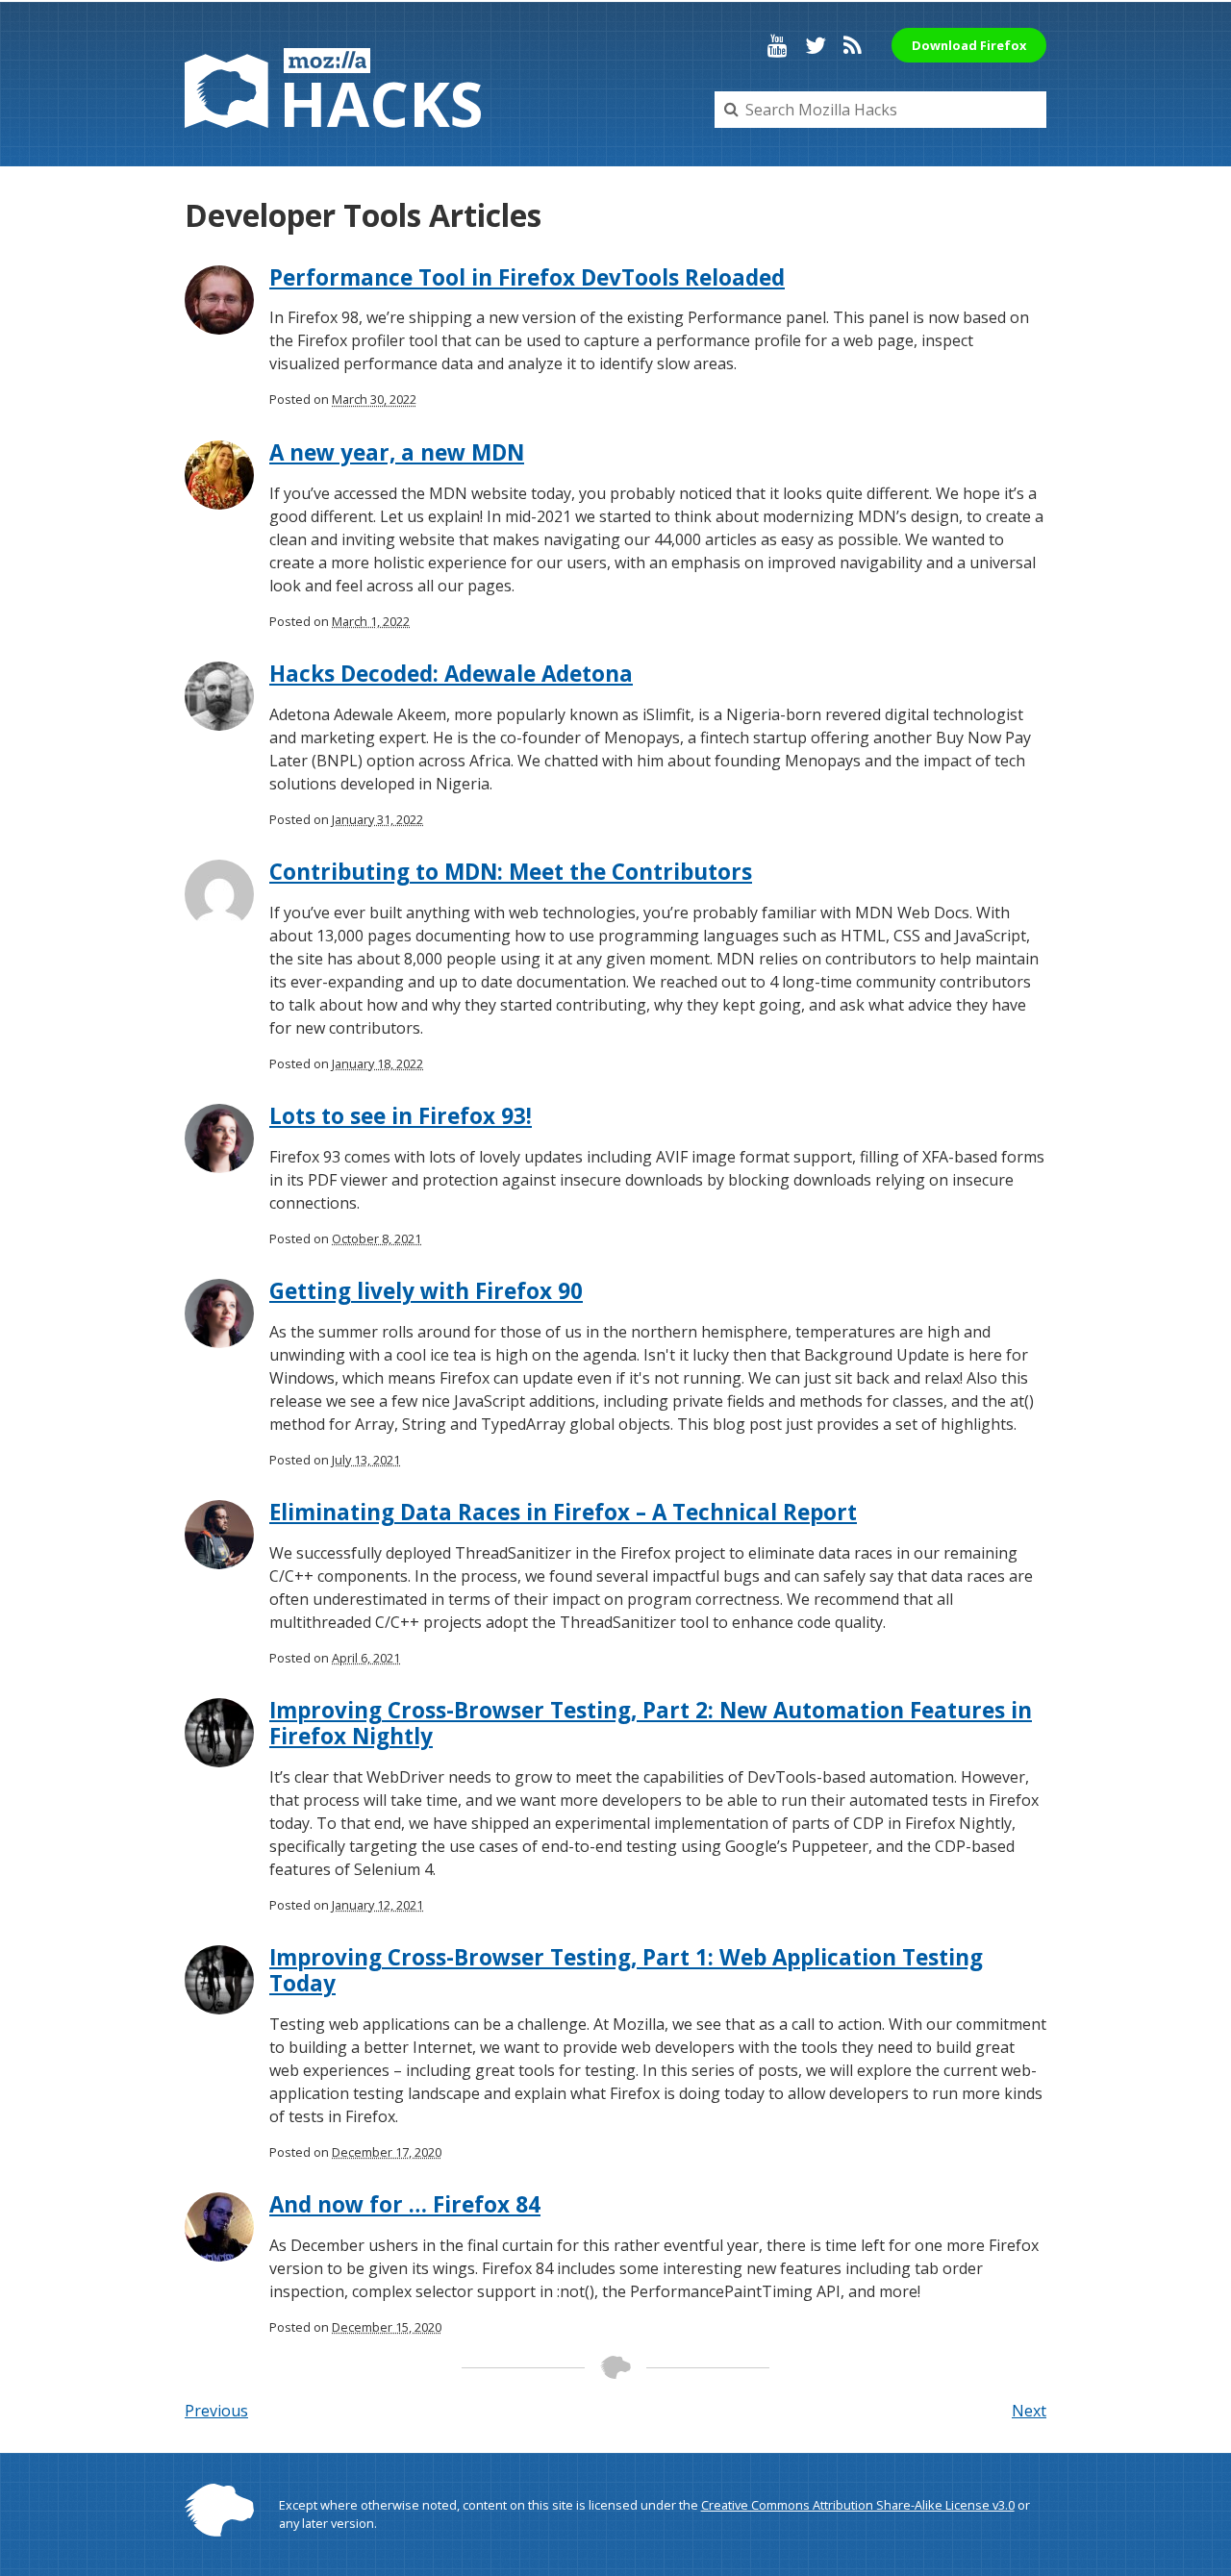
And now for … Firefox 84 (405, 2204)
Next (1029, 2411)
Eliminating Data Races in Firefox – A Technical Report (563, 1512)
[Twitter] (816, 45)
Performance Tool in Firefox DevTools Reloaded (527, 277)
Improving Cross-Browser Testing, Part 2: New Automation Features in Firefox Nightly (651, 1723)
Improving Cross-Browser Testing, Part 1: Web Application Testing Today (626, 1970)
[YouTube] (778, 45)
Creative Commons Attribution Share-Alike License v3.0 (858, 2505)
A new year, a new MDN (397, 452)
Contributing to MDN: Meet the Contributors (511, 872)
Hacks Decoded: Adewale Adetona (451, 674)
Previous (216, 2411)
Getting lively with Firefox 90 (426, 1291)
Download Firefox (969, 45)
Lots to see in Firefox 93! (401, 1116)
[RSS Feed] (853, 45)
